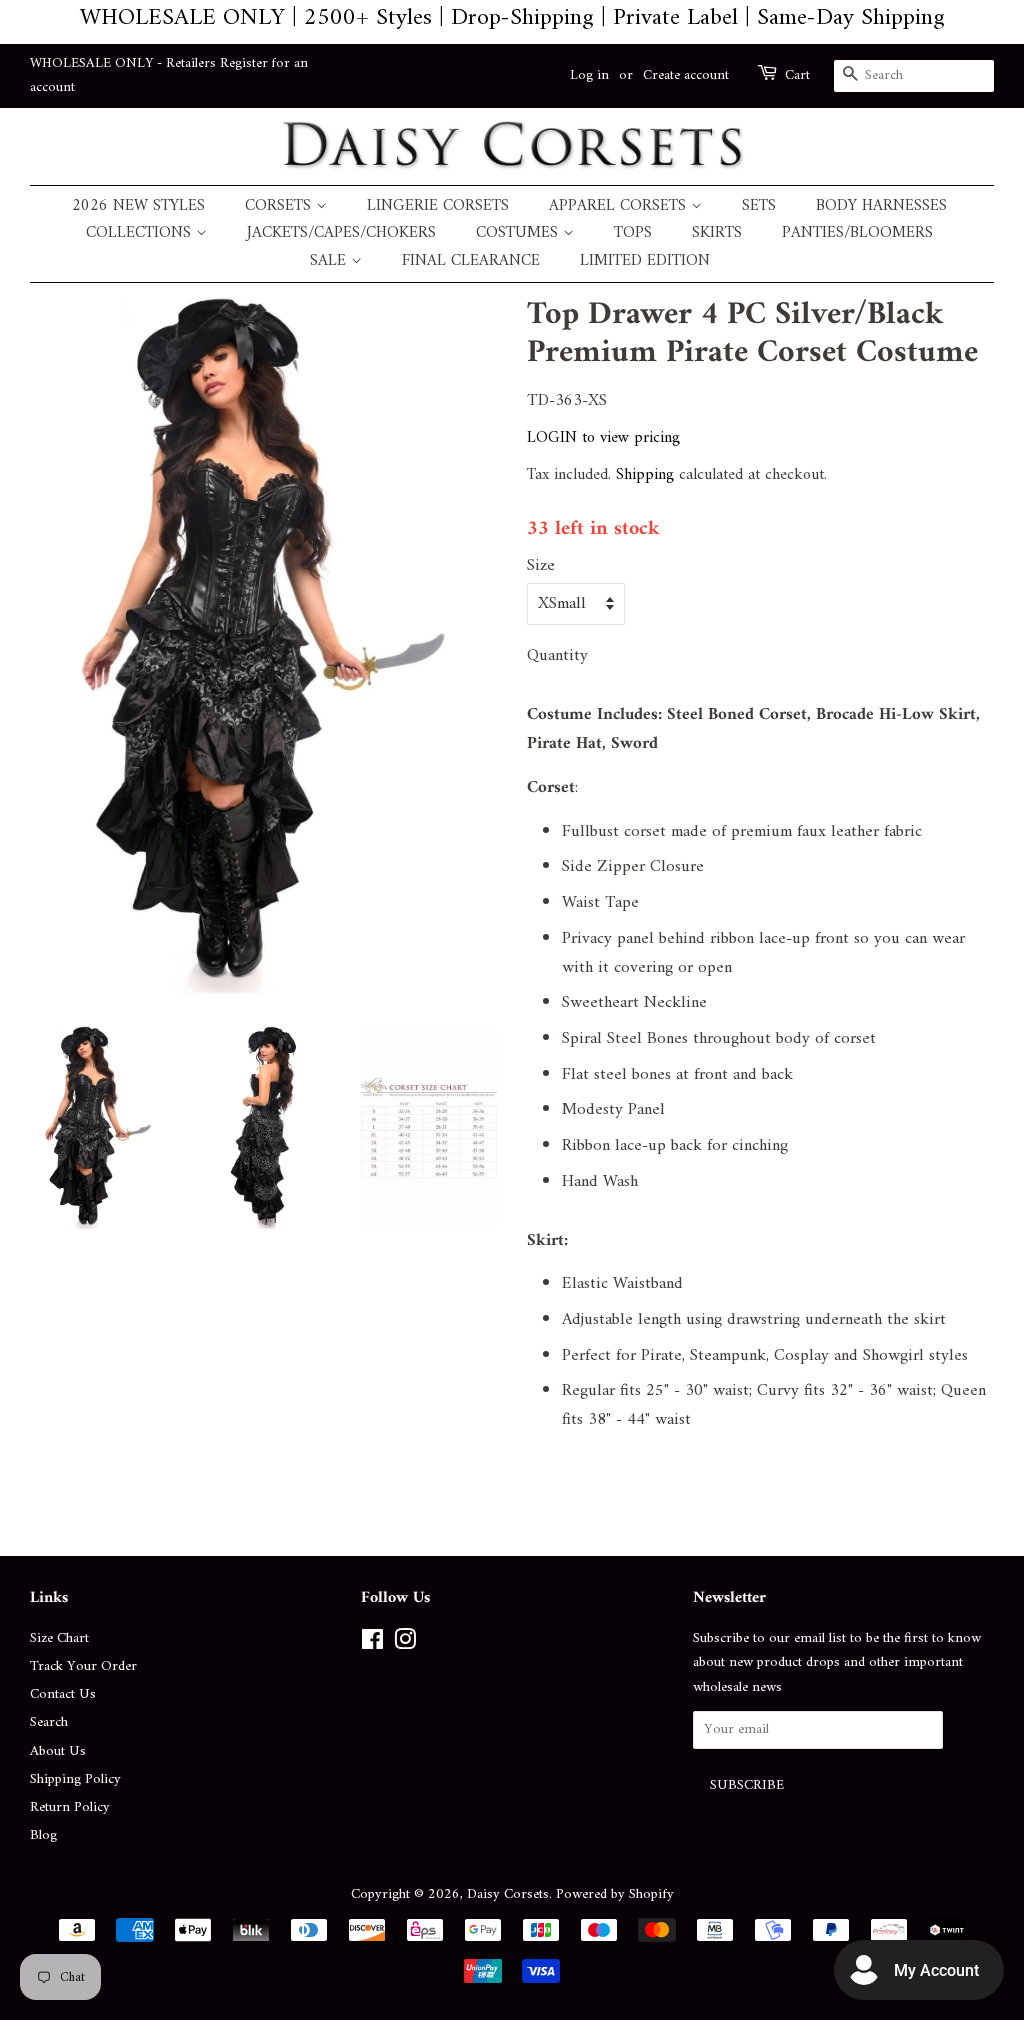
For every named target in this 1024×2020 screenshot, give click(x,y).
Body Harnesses (881, 206)
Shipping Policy (75, 1779)
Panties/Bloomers (857, 233)
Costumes (519, 233)
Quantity (557, 656)
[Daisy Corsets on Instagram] (405, 1644)
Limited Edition (645, 261)
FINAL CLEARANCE (471, 261)
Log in (589, 75)
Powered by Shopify (615, 1894)
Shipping (645, 475)
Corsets (280, 206)
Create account (686, 75)
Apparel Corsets (620, 206)
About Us (58, 1751)
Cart (797, 76)
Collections (141, 233)
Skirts (717, 233)
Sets (759, 206)
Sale (330, 261)
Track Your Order (83, 1666)
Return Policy (70, 1807)
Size (541, 566)
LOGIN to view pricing (603, 438)
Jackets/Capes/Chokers (341, 233)
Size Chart (59, 1638)
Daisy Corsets (508, 1894)
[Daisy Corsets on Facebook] (372, 1644)
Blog (43, 1835)
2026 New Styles (138, 206)
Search (49, 1722)
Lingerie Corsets (438, 206)
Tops (633, 233)
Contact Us (63, 1694)
